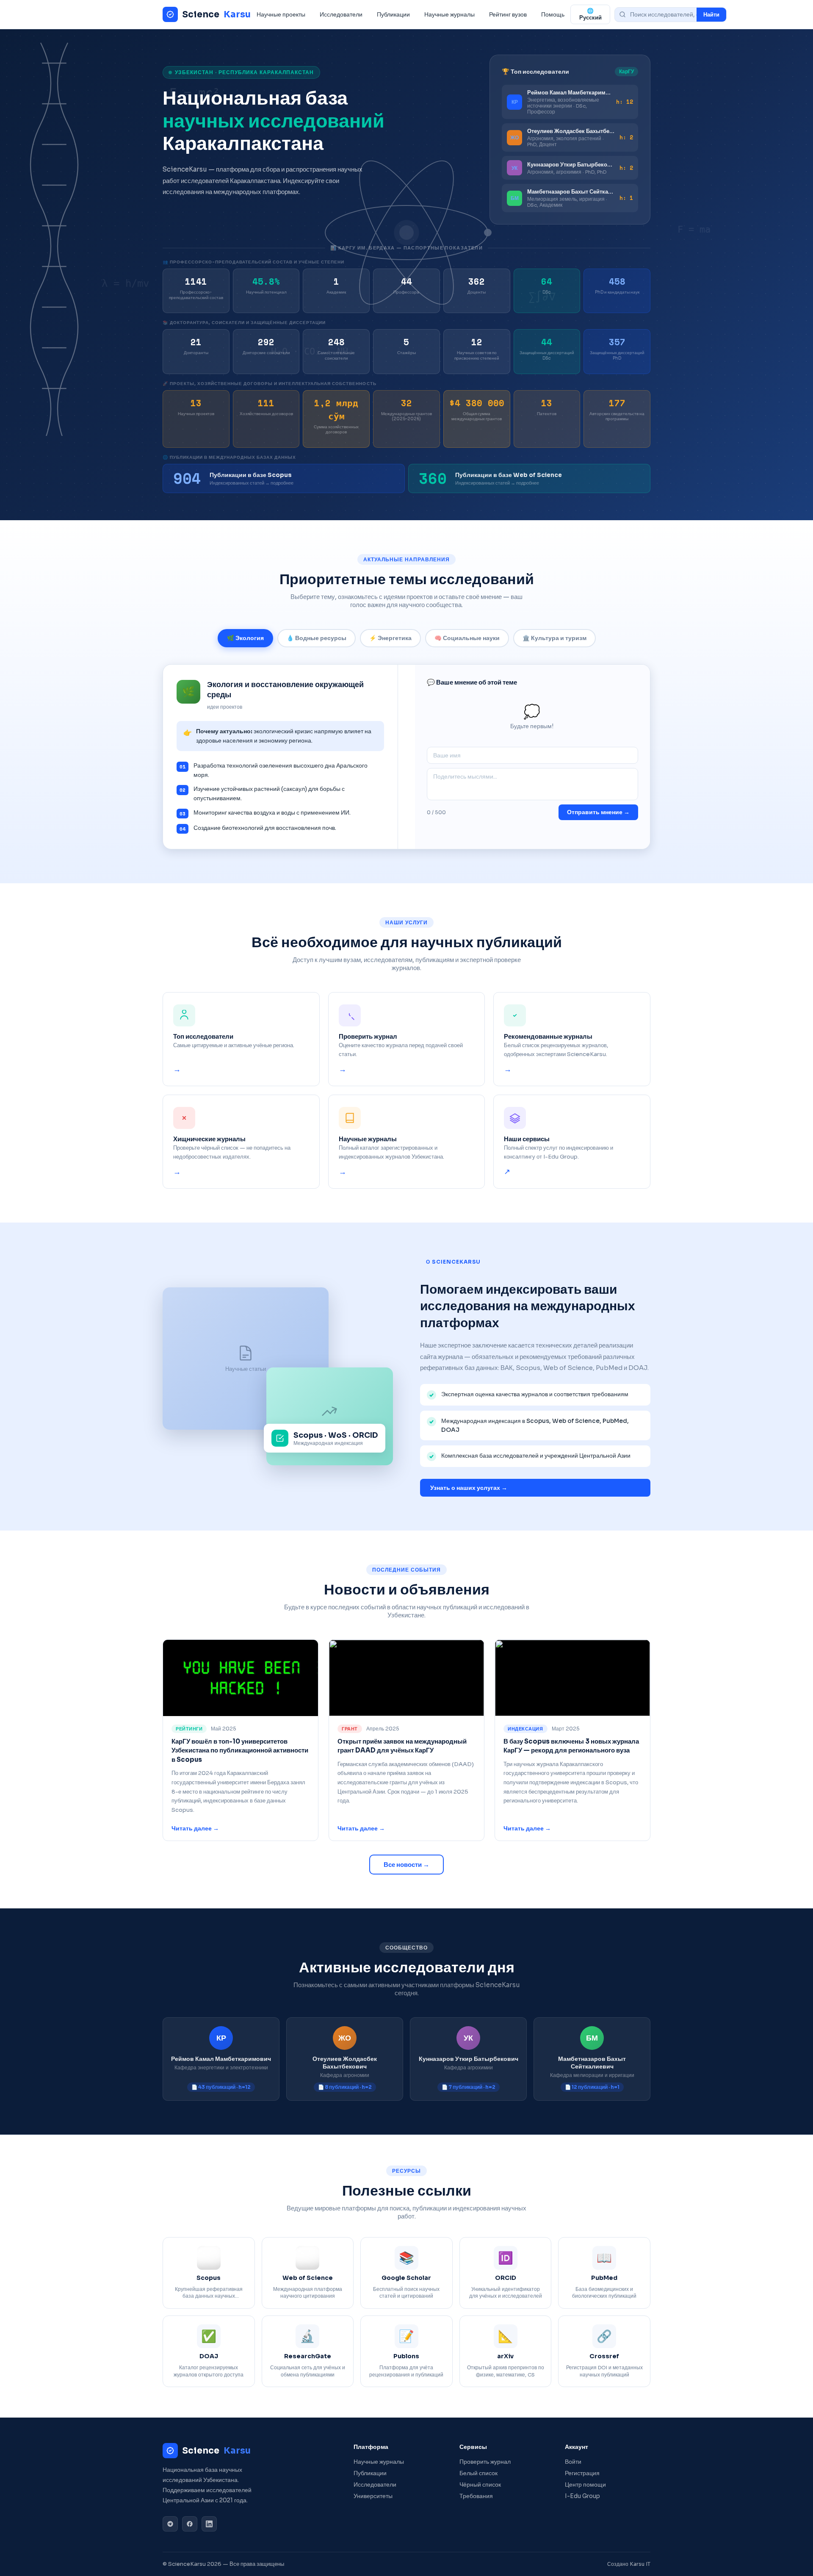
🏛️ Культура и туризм (554, 638)
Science (216, 14)
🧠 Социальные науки (467, 638)
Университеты (373, 2496)
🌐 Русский (590, 14)
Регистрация (582, 2473)
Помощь (553, 14)
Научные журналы (449, 14)
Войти (573, 2462)
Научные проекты (281, 14)
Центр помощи (585, 2485)
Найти (711, 15)
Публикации (393, 14)
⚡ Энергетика (390, 638)
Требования (476, 2496)
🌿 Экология (245, 638)
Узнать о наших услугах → (469, 1488)
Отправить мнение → (598, 812)
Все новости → (406, 1865)
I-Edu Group (582, 2496)
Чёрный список (480, 2485)
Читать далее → (195, 1829)
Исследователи (341, 14)
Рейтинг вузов (508, 14)
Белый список (478, 2473)
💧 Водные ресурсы (317, 638)
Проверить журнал (485, 2462)
